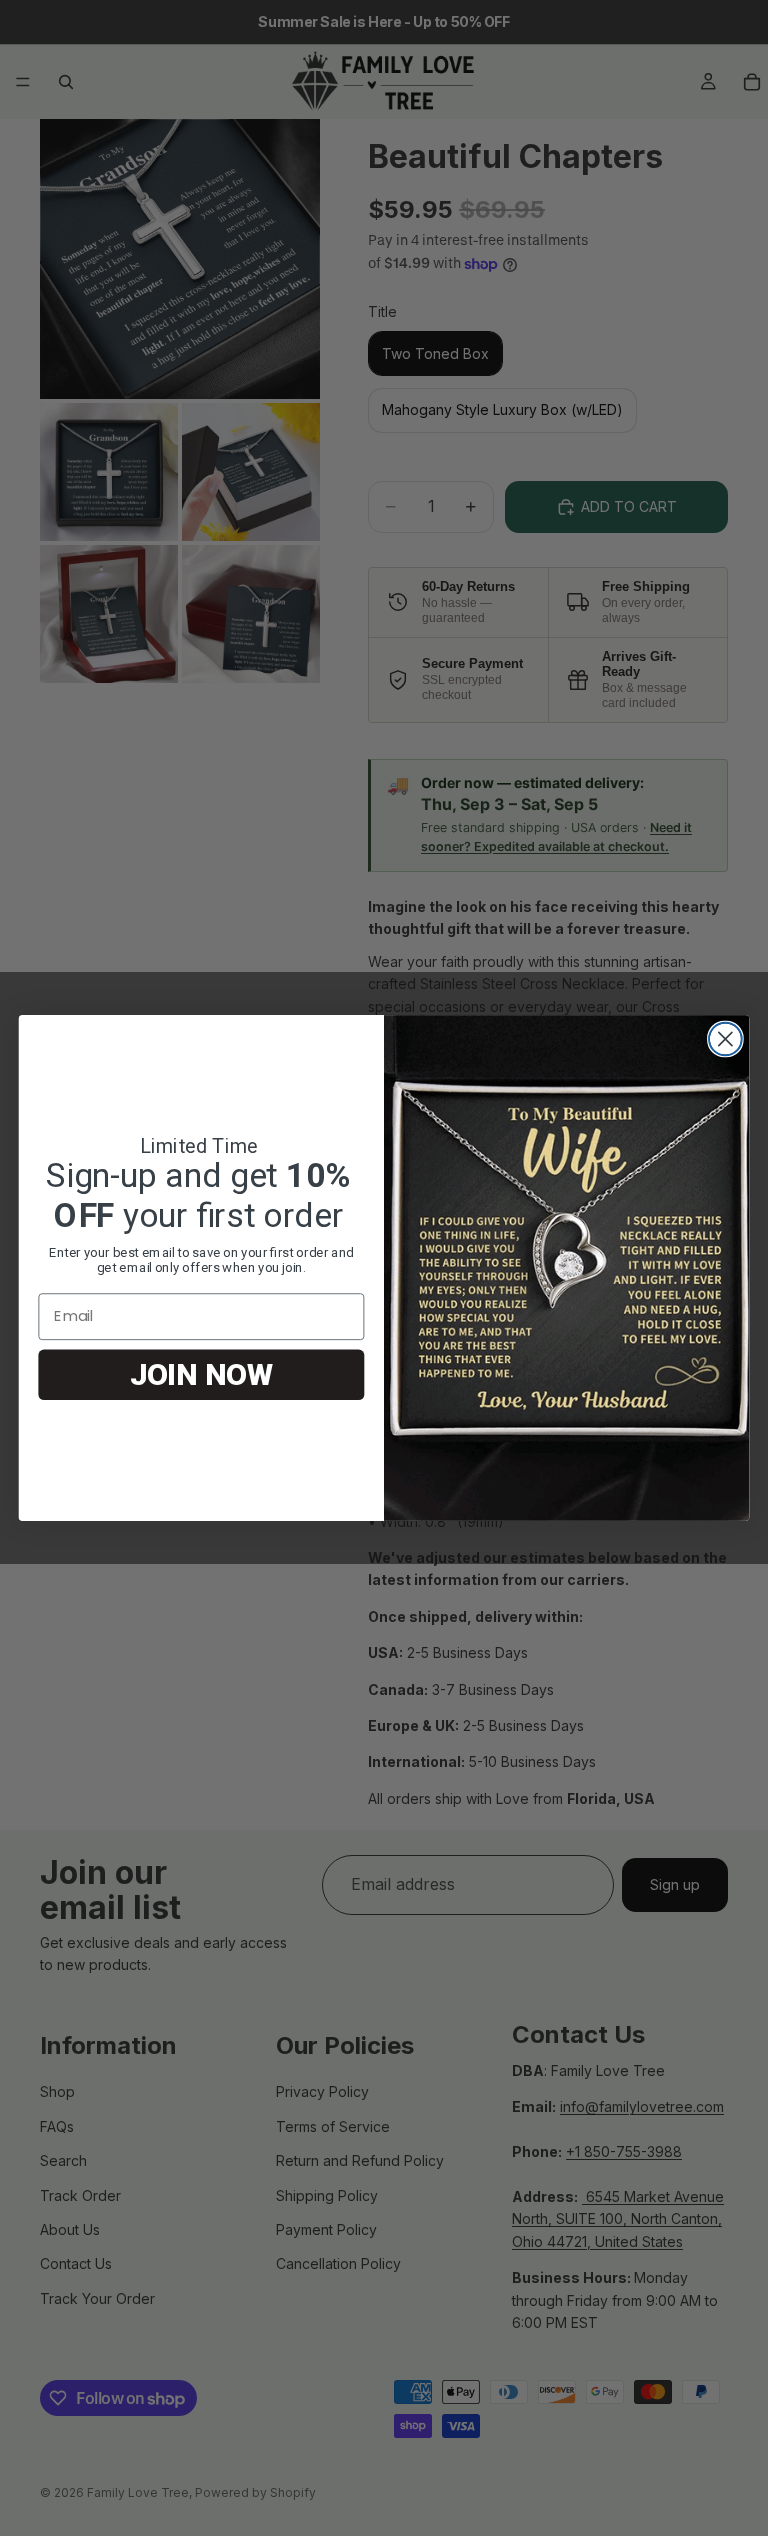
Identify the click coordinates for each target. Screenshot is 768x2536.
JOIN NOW (201, 1375)
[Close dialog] (725, 1039)
